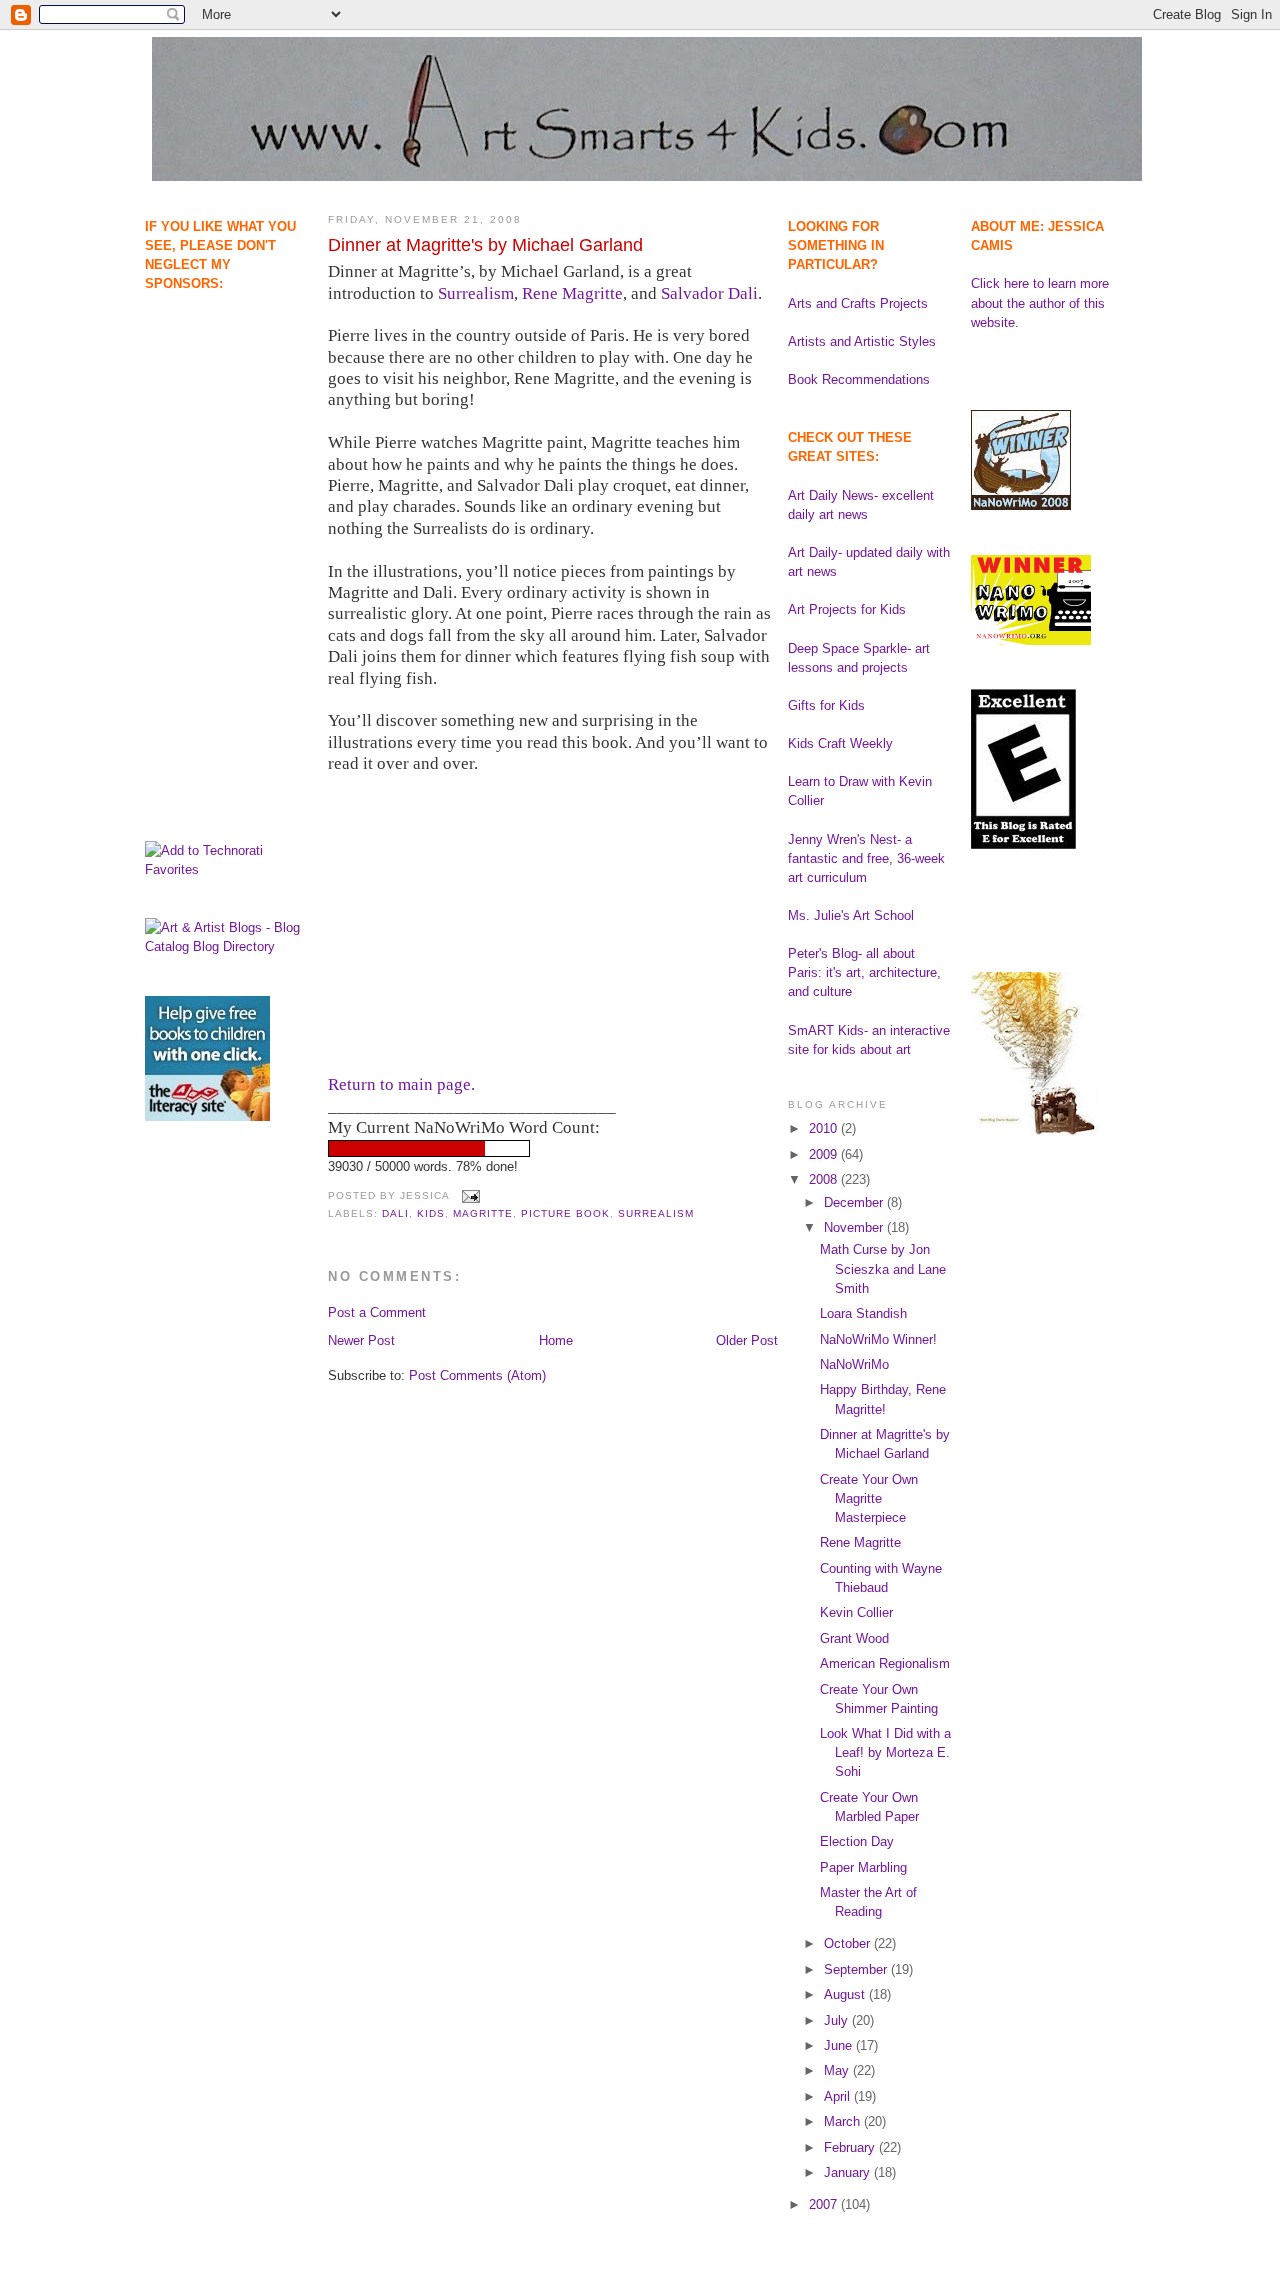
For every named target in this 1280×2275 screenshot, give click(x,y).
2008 (825, 1179)
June (840, 2045)
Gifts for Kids (826, 705)
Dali (395, 1213)
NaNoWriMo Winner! (878, 1339)
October (849, 1943)
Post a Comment (377, 1312)
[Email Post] (468, 1196)
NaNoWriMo (854, 1364)
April (839, 2096)
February (851, 2147)
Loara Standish (863, 1313)
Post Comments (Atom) (477, 1375)
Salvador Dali (709, 293)
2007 (825, 2204)
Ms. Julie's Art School (851, 915)
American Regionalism (885, 1663)
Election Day (857, 1841)
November (855, 1227)
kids (431, 1213)
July (838, 2020)
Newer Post (361, 1340)
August (846, 1994)
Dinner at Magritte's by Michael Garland (485, 245)
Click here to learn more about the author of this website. (1040, 302)
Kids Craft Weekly (840, 743)
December (855, 1202)
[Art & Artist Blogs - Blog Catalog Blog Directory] (226, 946)
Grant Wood (854, 1638)
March (844, 2121)
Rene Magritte (572, 293)
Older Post (747, 1340)
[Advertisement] (207, 395)
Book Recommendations (859, 379)
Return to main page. (401, 1084)
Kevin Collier (856, 1612)
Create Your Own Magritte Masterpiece (869, 1498)
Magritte (483, 1213)
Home (556, 1340)
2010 (825, 1128)
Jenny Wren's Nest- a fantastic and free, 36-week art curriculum (866, 858)
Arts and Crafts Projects (858, 303)
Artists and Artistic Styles (862, 341)
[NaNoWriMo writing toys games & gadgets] (553, 1148)
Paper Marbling (863, 1867)
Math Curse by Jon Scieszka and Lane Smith (883, 1268)
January (849, 2172)
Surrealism (476, 293)
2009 (825, 1154)
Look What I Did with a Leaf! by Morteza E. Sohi (885, 1752)
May (838, 2070)
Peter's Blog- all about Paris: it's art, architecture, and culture (864, 972)
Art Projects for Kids (847, 609)
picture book (565, 1213)
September (857, 1969)
